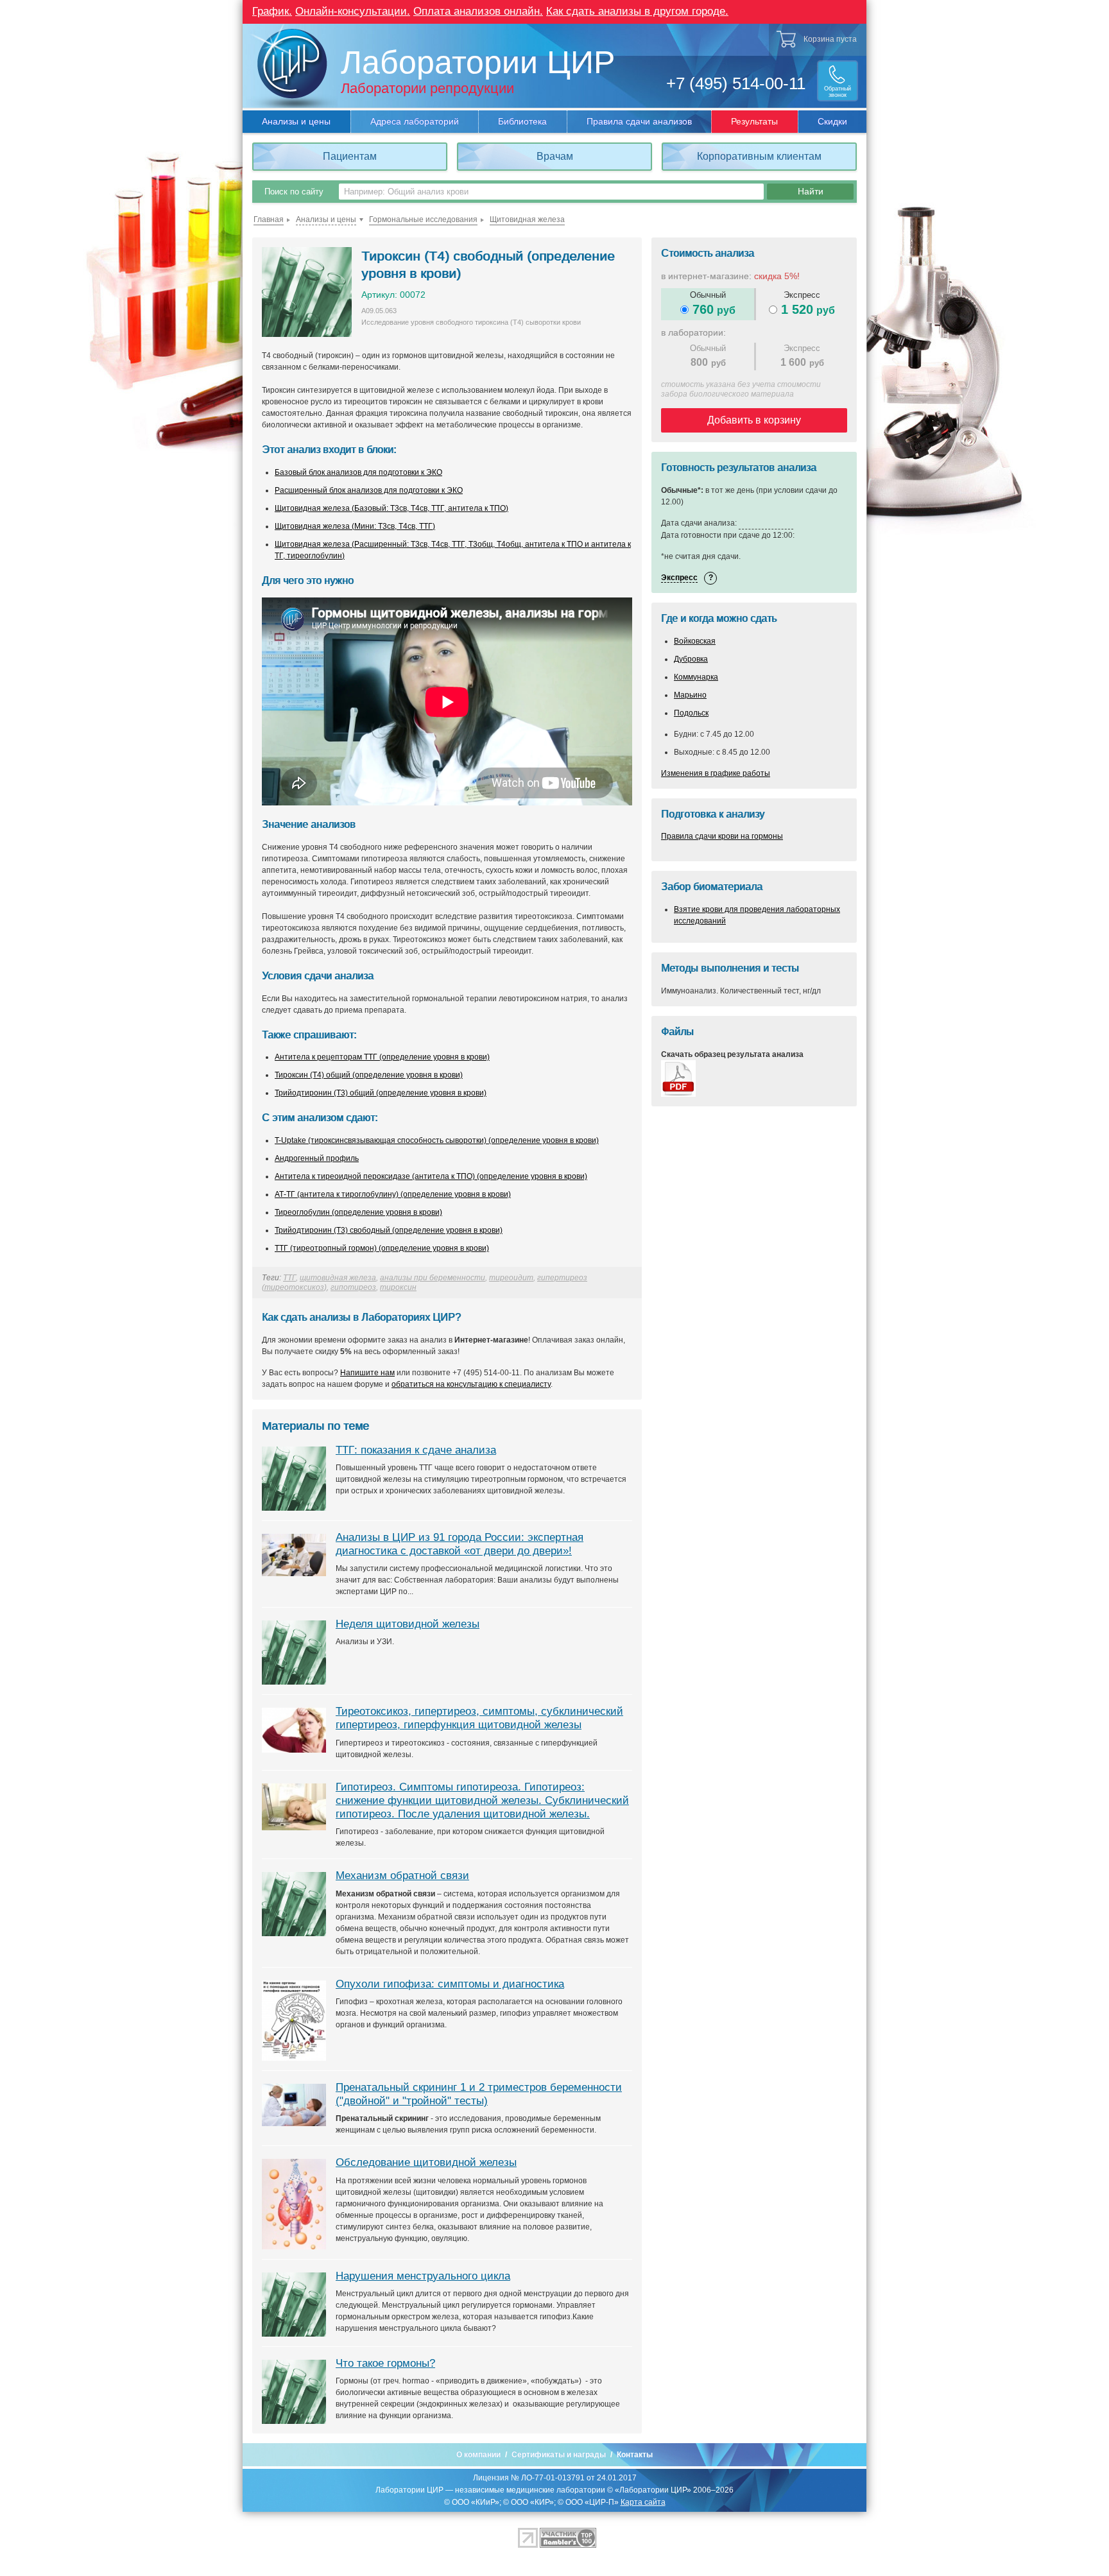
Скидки (832, 121)
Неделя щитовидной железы (408, 1624)
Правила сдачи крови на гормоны (722, 836)
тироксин (398, 1287)
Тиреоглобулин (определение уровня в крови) (358, 1212)
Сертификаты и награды (559, 2455)
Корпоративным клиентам (759, 156)
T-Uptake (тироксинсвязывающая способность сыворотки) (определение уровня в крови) (437, 1140)
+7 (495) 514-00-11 (736, 83)
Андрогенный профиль (317, 1158)
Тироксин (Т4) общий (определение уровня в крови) (369, 1075)
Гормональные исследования (423, 219)
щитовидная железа (338, 1278)
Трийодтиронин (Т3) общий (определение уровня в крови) (381, 1093)
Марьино (690, 695)
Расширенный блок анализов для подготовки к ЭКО (369, 490)
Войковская (695, 641)
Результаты (754, 121)
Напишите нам (367, 1373)
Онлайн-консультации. (353, 11)
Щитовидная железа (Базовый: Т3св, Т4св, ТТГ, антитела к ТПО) (391, 508)
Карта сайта (643, 2502)
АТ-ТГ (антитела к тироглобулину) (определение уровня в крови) (393, 1194)
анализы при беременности (433, 1278)
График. (272, 11)
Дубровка (691, 659)
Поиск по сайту (294, 192)
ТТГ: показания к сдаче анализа (416, 1450)
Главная (269, 219)
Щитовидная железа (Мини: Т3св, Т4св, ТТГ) (355, 526)
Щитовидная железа (527, 219)
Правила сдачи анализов (639, 121)
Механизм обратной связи (402, 1876)
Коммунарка (696, 677)
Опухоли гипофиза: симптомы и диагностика (450, 1984)
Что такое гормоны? (385, 2363)
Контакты (635, 2455)
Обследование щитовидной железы (426, 2162)
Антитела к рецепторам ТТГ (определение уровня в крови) (382, 1057)
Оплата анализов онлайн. (478, 11)
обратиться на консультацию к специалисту (471, 1384)
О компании (478, 2455)
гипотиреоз (353, 1287)
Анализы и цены (296, 121)
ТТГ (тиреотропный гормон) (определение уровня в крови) (382, 1248)
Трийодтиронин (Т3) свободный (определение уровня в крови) (389, 1230)
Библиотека (522, 121)
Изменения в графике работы (716, 773)
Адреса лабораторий (415, 121)
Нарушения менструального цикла (423, 2276)
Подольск (691, 713)
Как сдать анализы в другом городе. (637, 11)
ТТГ (289, 1278)
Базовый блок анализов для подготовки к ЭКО (358, 472)
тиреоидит (511, 1278)
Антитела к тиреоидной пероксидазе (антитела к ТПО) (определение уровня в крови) (431, 1176)
